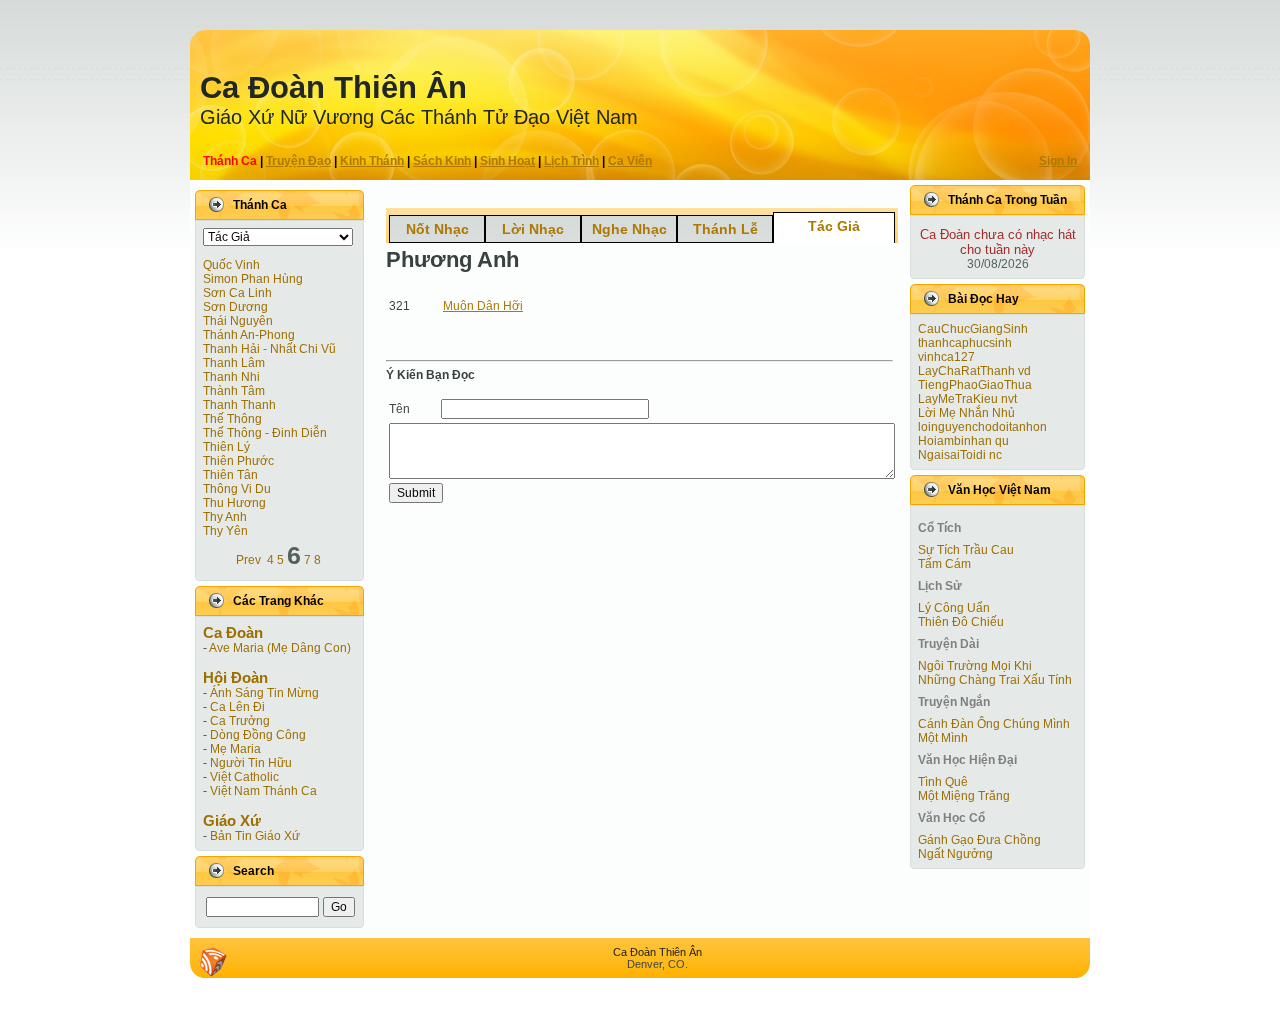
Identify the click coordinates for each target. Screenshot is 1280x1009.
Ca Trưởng (240, 721)
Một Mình (943, 738)
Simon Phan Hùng (253, 279)
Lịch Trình (571, 161)
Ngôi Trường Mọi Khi (975, 666)
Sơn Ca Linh (237, 293)
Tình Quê (943, 782)
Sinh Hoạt (507, 161)
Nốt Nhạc (437, 229)
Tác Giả (834, 226)
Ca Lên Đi (237, 707)
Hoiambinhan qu (963, 441)
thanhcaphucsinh (965, 343)
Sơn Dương (235, 307)
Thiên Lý (226, 447)
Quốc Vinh (231, 265)
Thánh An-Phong (249, 335)
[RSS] (213, 962)
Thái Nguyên (238, 321)
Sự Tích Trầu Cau (966, 550)
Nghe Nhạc (629, 229)
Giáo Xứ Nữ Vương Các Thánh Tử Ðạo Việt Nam (419, 117)
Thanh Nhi (231, 377)
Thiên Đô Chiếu (961, 622)
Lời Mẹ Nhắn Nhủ (966, 413)
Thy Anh (225, 517)
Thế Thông (232, 419)
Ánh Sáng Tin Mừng (264, 693)
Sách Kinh (442, 161)
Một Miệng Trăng (964, 796)
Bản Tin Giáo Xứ (255, 836)
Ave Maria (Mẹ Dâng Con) (280, 648)
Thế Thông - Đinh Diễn (265, 433)
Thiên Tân (230, 475)
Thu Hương (234, 503)
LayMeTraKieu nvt (967, 399)
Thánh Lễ (725, 229)
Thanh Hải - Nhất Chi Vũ (269, 349)
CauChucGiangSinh (973, 329)
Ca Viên (630, 161)
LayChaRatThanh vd (974, 371)
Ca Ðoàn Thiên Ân (333, 87)
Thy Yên (225, 531)
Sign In (1058, 161)
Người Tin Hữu (251, 763)
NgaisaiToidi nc (960, 455)
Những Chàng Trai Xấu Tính (995, 680)
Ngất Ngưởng (955, 854)
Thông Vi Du (237, 489)
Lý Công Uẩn (954, 608)
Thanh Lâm (234, 363)
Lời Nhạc (533, 229)
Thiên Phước (238, 461)
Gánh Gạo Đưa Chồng (979, 840)
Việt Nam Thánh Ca (263, 791)
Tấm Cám (944, 564)
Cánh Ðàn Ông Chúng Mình (994, 724)
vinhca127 (946, 357)
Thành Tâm (234, 391)
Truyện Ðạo (298, 161)
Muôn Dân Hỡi (483, 306)
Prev (248, 560)
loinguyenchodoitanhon (982, 427)
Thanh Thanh (239, 405)
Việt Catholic (244, 777)
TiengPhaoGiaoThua (975, 385)
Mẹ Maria (235, 749)
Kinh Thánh (372, 161)
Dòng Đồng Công (258, 735)
